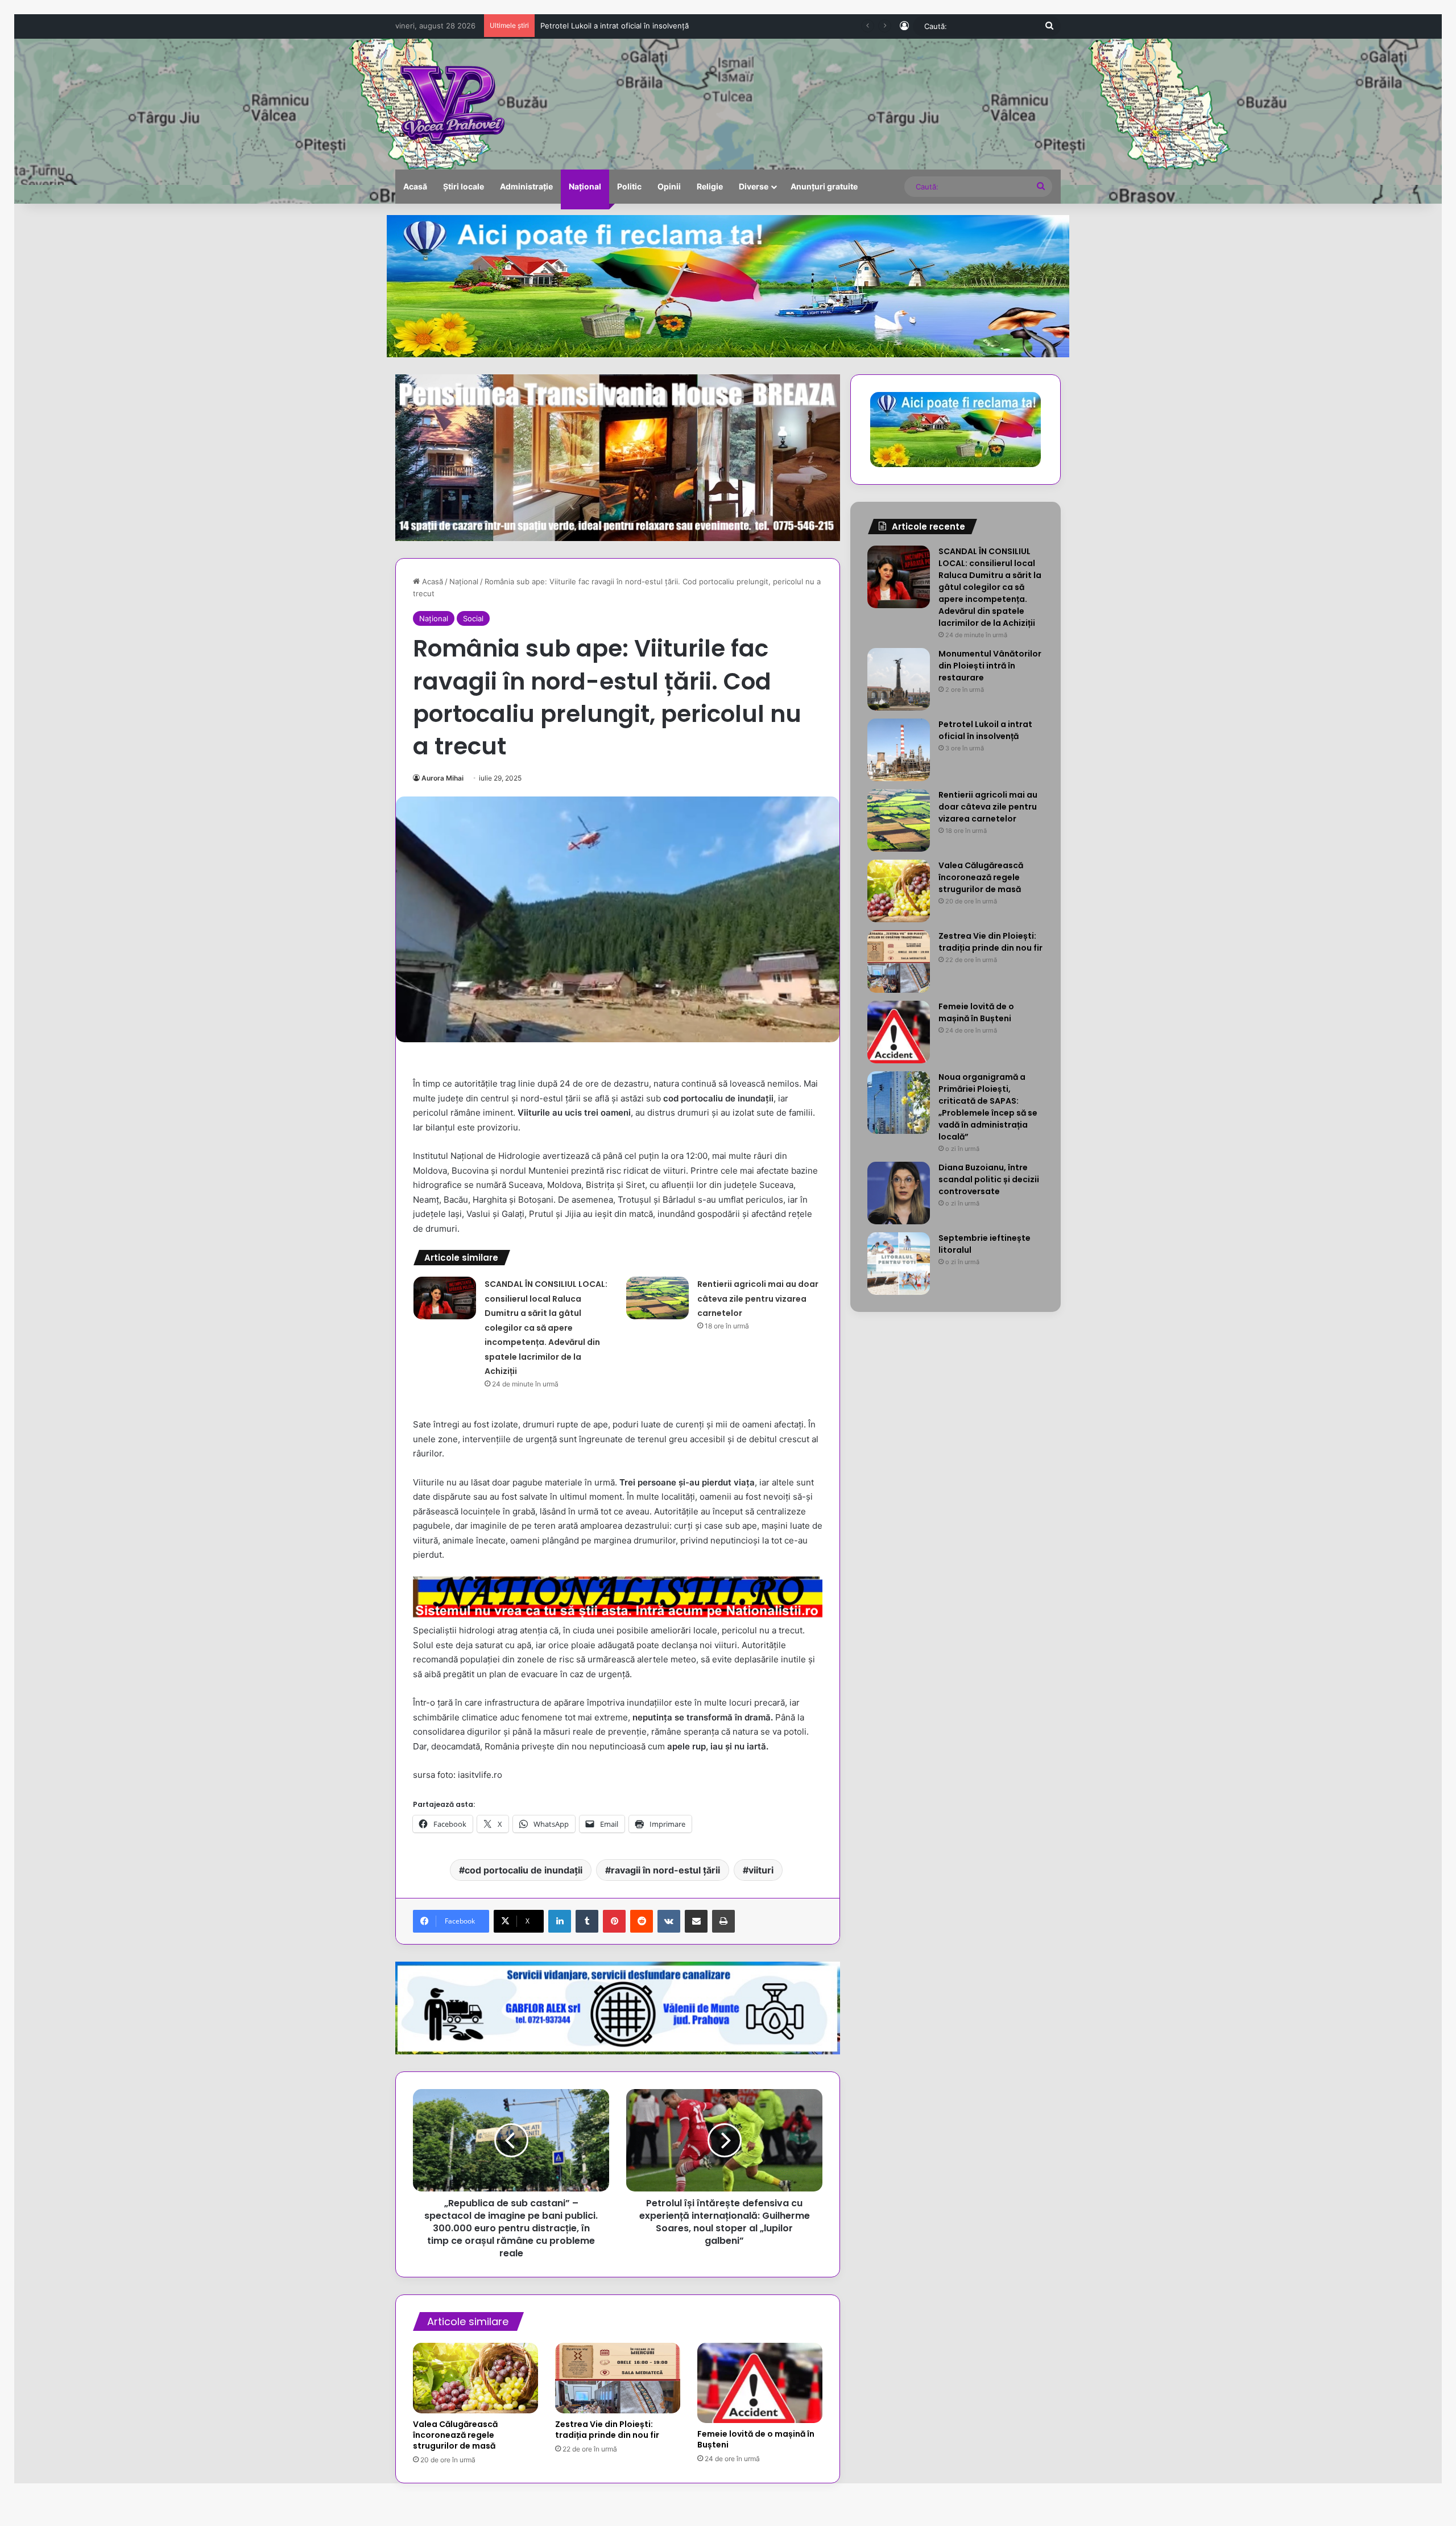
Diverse (754, 186)
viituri (761, 1870)
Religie (710, 186)
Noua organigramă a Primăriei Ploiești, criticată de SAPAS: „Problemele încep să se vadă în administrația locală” (988, 1107)
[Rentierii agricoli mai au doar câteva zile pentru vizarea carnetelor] (657, 1298)
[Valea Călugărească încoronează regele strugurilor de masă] (475, 2378)
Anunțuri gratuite (824, 186)
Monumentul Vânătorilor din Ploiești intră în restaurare (990, 666)
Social (473, 618)
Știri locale (464, 186)
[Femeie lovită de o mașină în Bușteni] (760, 2383)
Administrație (526, 186)
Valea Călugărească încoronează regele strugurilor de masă (455, 2435)
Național (585, 186)
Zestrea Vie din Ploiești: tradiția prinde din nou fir (607, 2430)
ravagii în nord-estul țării (665, 1870)
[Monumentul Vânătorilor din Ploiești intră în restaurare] (899, 679)
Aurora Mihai (442, 778)
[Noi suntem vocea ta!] (451, 104)
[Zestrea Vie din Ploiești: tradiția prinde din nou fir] (618, 2378)
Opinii (669, 186)
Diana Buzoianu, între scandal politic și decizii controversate (989, 1179)
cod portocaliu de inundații (524, 1870)
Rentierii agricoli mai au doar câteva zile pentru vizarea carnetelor (656, 26)
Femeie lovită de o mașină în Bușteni (756, 2439)
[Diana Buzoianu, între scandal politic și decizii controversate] (899, 1193)
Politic (629, 186)
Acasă (415, 186)
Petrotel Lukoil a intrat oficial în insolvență (985, 730)
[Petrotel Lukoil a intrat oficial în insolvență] (899, 750)
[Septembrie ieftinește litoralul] (899, 1264)
